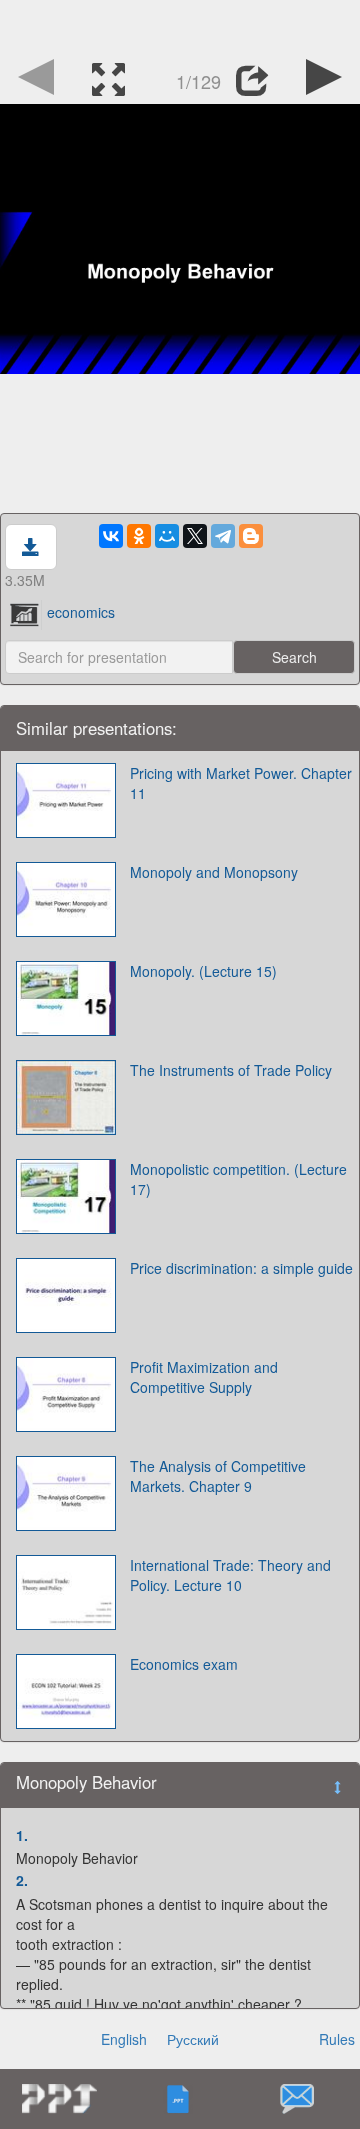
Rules (337, 2039)
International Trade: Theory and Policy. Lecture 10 (230, 1575)
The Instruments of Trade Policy (231, 1070)
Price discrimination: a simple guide (241, 1268)
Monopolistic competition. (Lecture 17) (238, 1179)
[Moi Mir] (167, 536)
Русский (193, 2039)
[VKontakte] (111, 536)
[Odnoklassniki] (139, 536)
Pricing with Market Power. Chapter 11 (241, 783)
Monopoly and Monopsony (214, 872)
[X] (195, 536)
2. (22, 1880)
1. (22, 1835)
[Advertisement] (180, 25)
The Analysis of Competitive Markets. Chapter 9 (218, 1476)
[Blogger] (251, 536)
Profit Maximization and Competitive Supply (204, 1377)
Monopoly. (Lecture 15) (203, 971)
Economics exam (184, 1664)
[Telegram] (223, 536)
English (124, 2039)
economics (81, 612)
